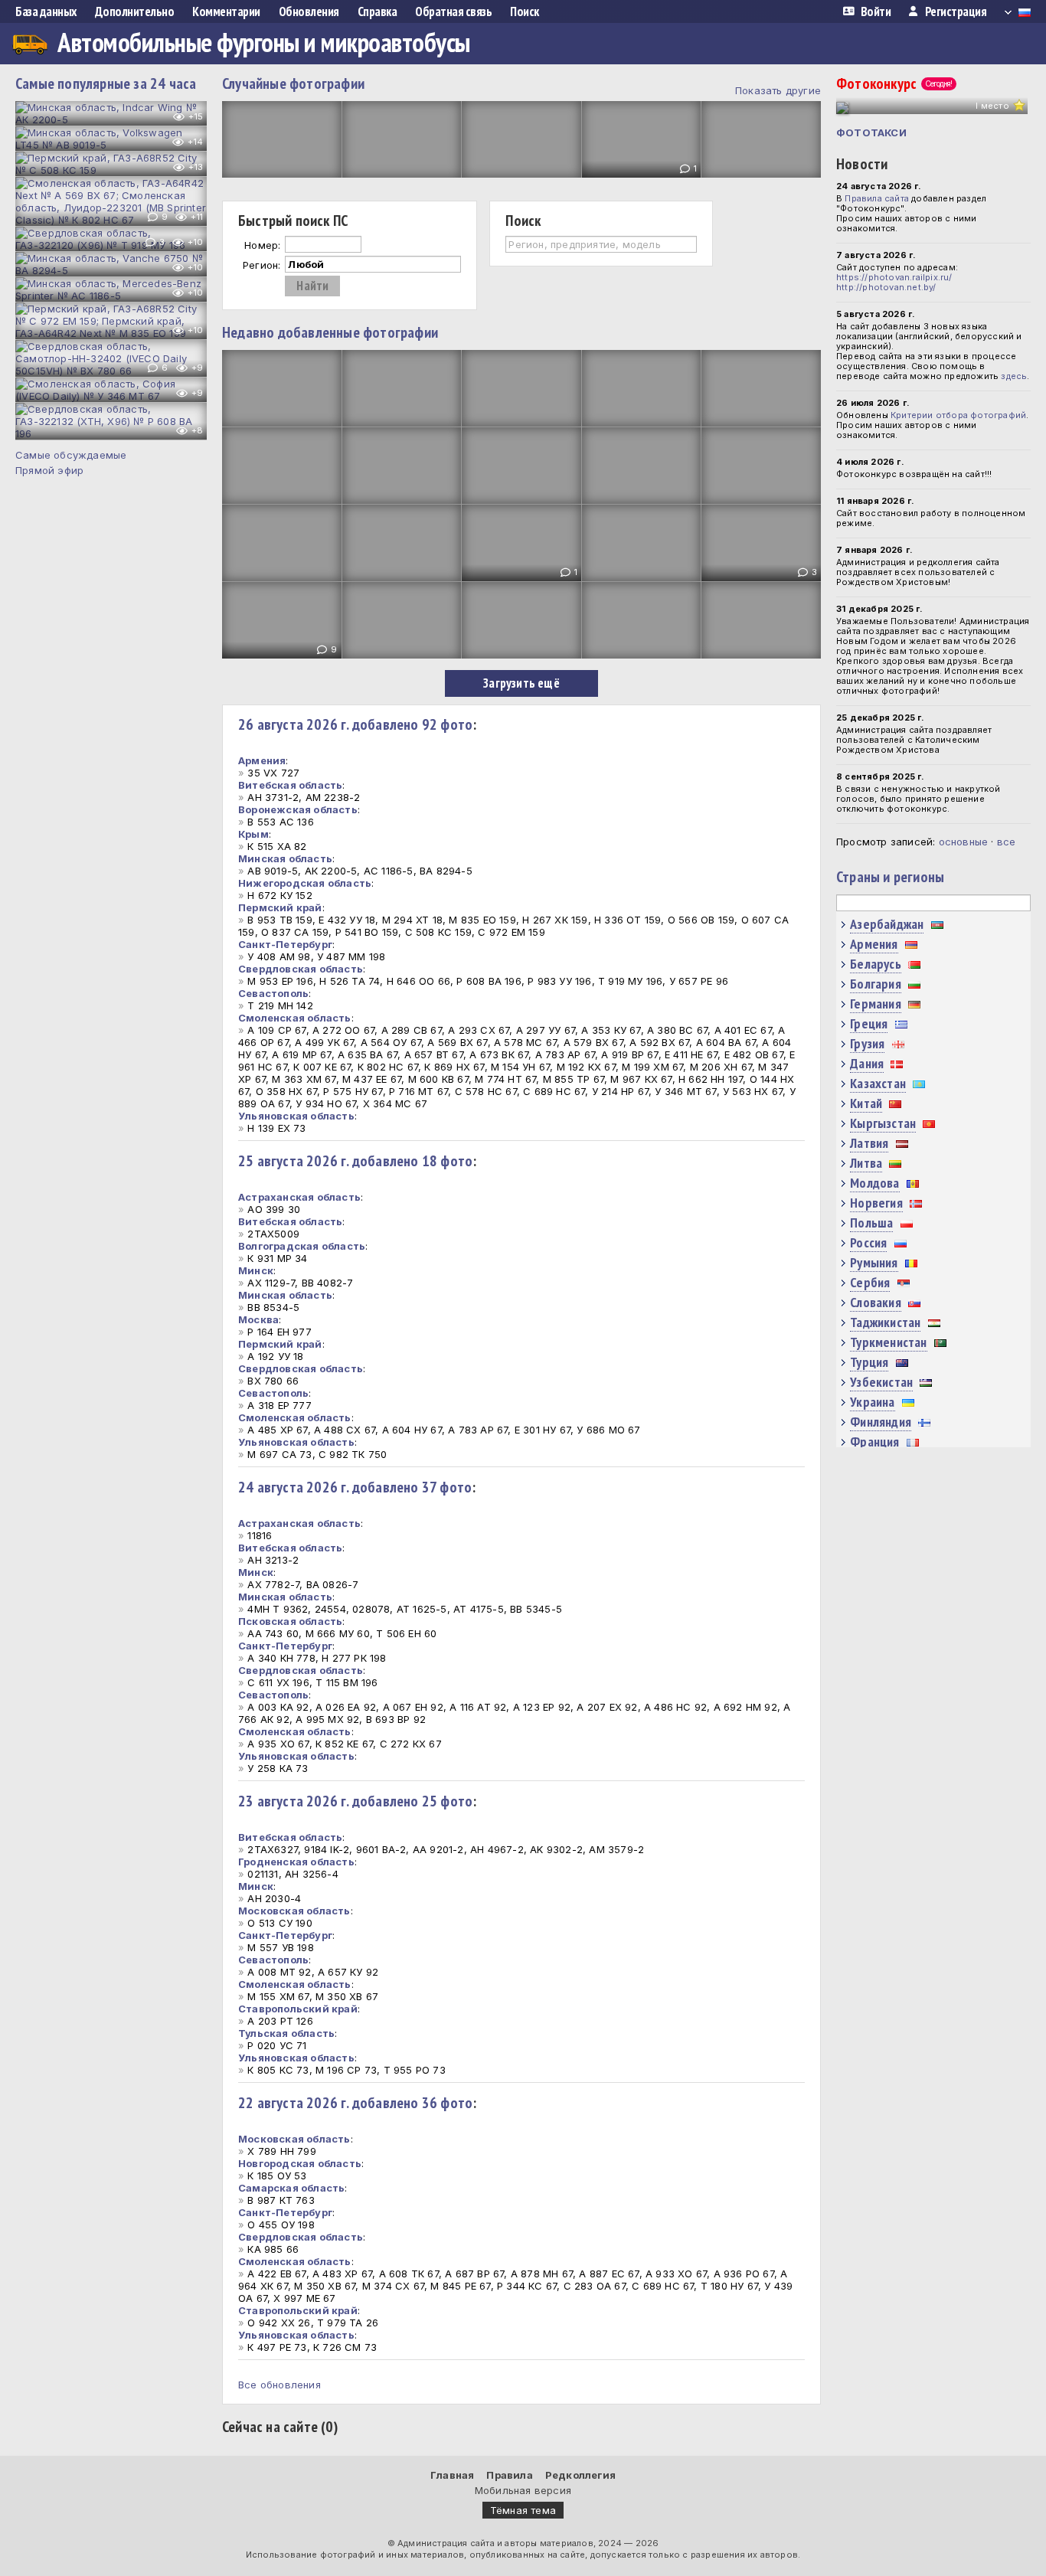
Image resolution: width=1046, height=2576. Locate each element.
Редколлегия (580, 2475)
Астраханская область (299, 1197)
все (1007, 842)
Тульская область (286, 2033)
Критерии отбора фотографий (958, 415)
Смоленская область (295, 1018)
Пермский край (280, 907)
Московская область (294, 1911)
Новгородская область (300, 2163)
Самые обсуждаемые (71, 455)
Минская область (285, 858)
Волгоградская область (302, 1246)
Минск (256, 1270)
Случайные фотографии (293, 83)
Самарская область (291, 2188)
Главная (452, 2475)
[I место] (842, 108)
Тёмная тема (523, 2510)
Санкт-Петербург (285, 944)
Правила (509, 2475)
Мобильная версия (523, 2490)
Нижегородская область (305, 883)
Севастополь (273, 993)
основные (964, 842)
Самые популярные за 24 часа (106, 83)
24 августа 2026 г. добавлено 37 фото (355, 1487)
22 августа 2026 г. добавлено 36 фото (355, 2103)
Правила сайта (877, 198)
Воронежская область (298, 809)
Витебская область (290, 785)
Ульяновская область (296, 1116)
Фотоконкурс (894, 83)
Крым (253, 834)
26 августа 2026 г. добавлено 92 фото (355, 724)
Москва (258, 1319)
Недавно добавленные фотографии (330, 332)
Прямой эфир (49, 470)
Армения (262, 760)
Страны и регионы (890, 877)
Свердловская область (301, 969)
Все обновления (279, 2385)
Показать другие (778, 90)
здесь (1014, 376)
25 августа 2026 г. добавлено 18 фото (355, 1161)
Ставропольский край (298, 2009)
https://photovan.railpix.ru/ (894, 277)
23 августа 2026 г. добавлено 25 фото (355, 1801)
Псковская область (290, 1621)
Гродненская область (296, 1862)
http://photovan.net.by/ (886, 287)
